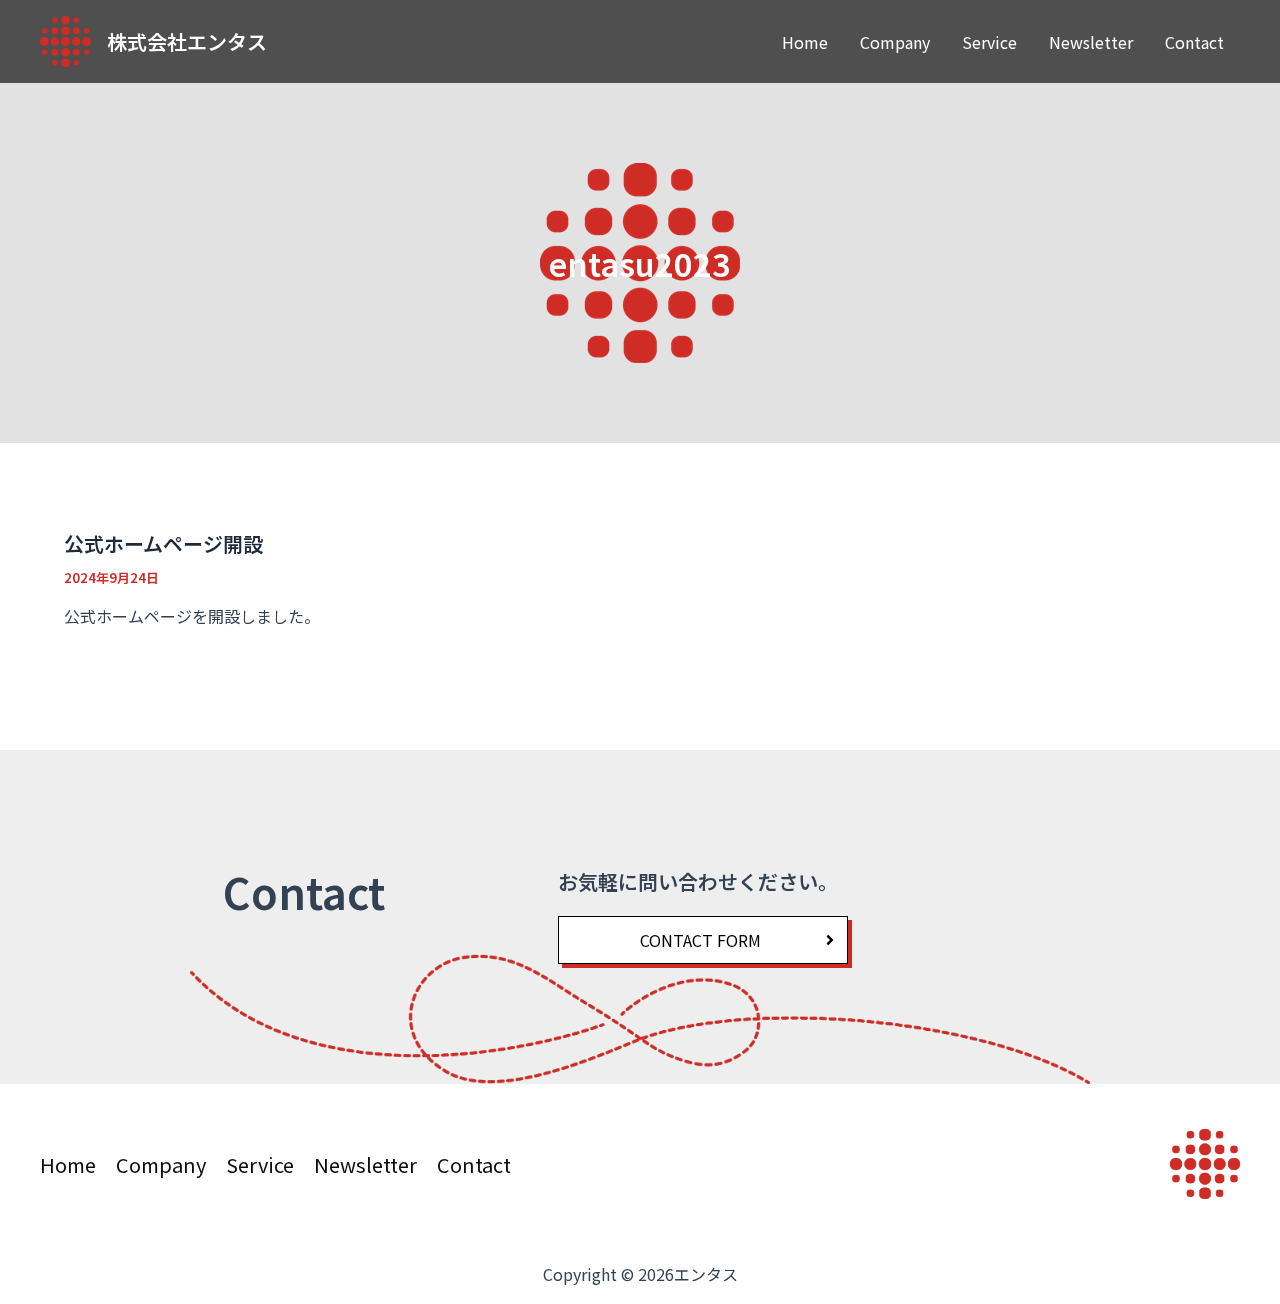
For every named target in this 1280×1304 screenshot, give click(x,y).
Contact (1194, 42)
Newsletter (1091, 42)
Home (805, 42)
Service (989, 42)
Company (895, 42)
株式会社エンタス (187, 41)
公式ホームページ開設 (163, 543)
